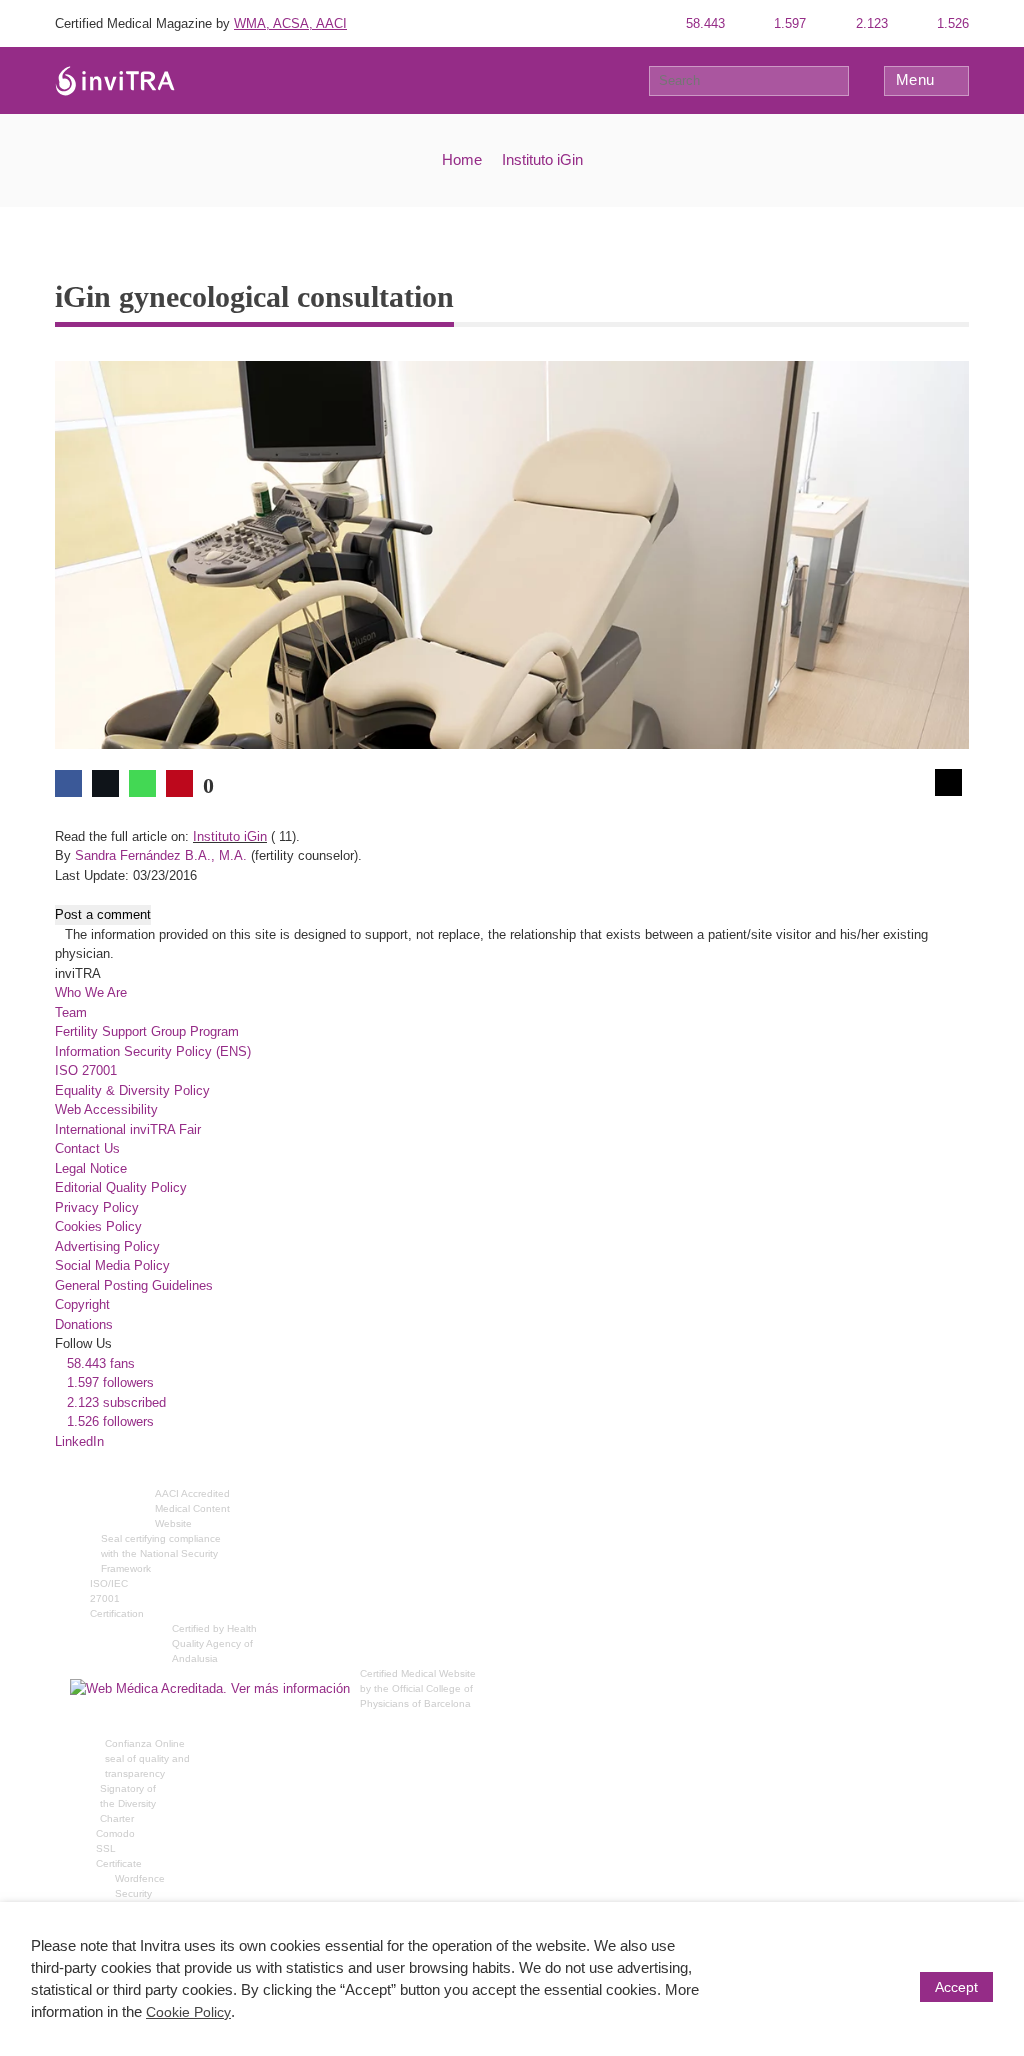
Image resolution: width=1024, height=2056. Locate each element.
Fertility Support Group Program (147, 1031)
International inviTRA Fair (128, 1129)
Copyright (82, 1304)
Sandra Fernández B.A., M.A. (161, 855)
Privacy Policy (97, 1207)
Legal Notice (91, 1168)
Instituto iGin (542, 159)
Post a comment (103, 914)
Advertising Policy (107, 1246)
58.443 (703, 23)
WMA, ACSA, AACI (290, 23)
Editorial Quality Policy (121, 1187)
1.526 (951, 23)
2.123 (870, 23)
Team (71, 1012)
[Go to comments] (948, 782)
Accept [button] (956, 1987)
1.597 (788, 23)
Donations (84, 1324)
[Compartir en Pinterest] (179, 783)
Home (462, 159)
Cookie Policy (188, 2012)
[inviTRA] (115, 79)
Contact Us (87, 1148)
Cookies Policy (98, 1226)
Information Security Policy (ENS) (153, 1051)
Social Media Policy (112, 1265)
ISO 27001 (86, 1070)
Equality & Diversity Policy (132, 1090)
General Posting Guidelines (134, 1285)
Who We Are (91, 992)
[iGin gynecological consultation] (512, 553)
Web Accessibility (106, 1109)
